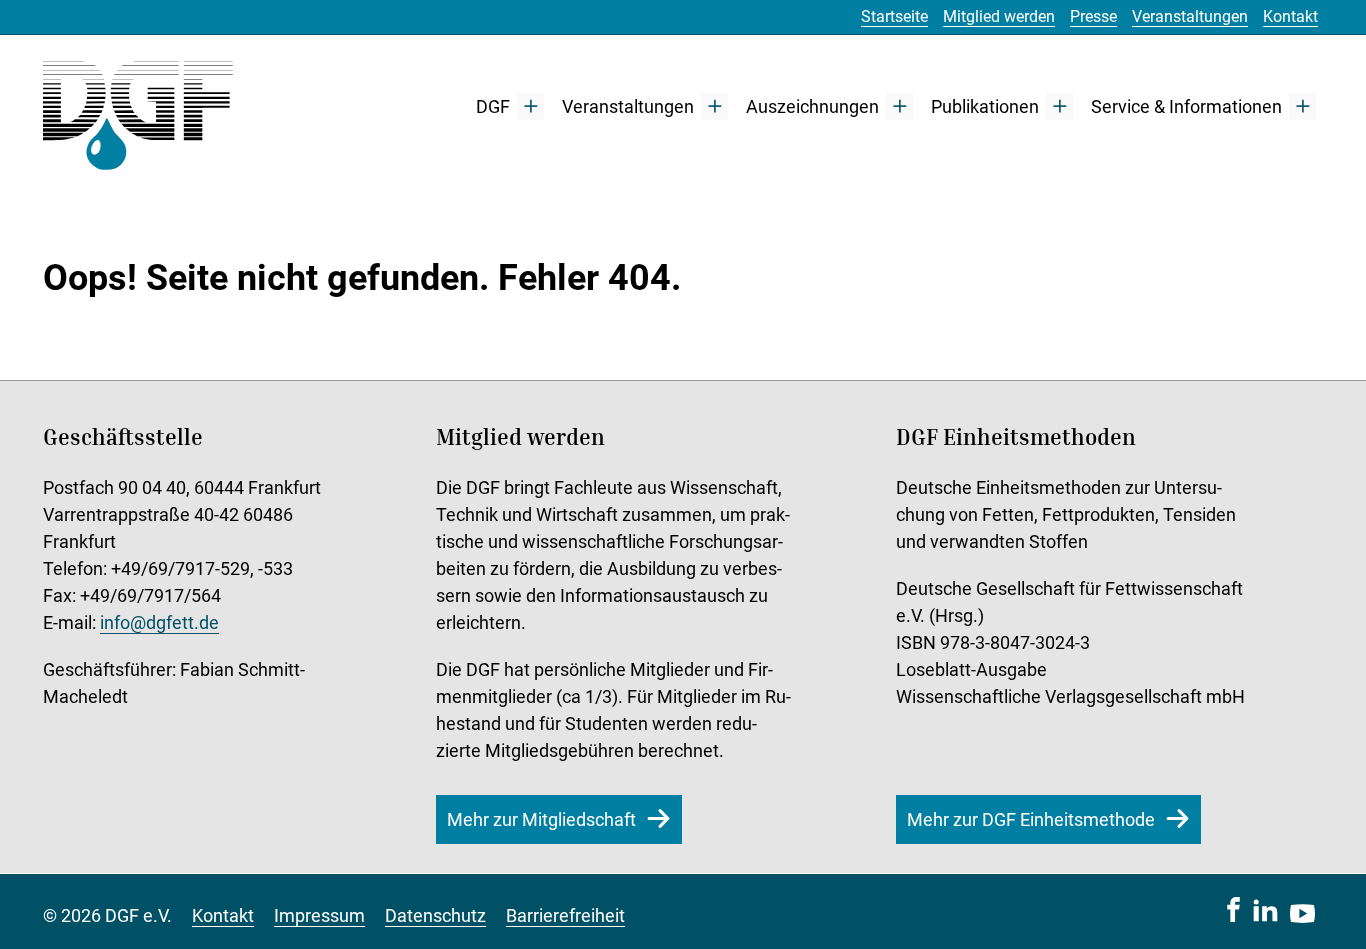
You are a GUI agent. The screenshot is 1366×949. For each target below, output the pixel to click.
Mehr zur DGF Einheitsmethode (1031, 819)
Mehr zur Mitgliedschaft (541, 819)
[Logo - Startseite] (138, 106)
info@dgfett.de (159, 622)
